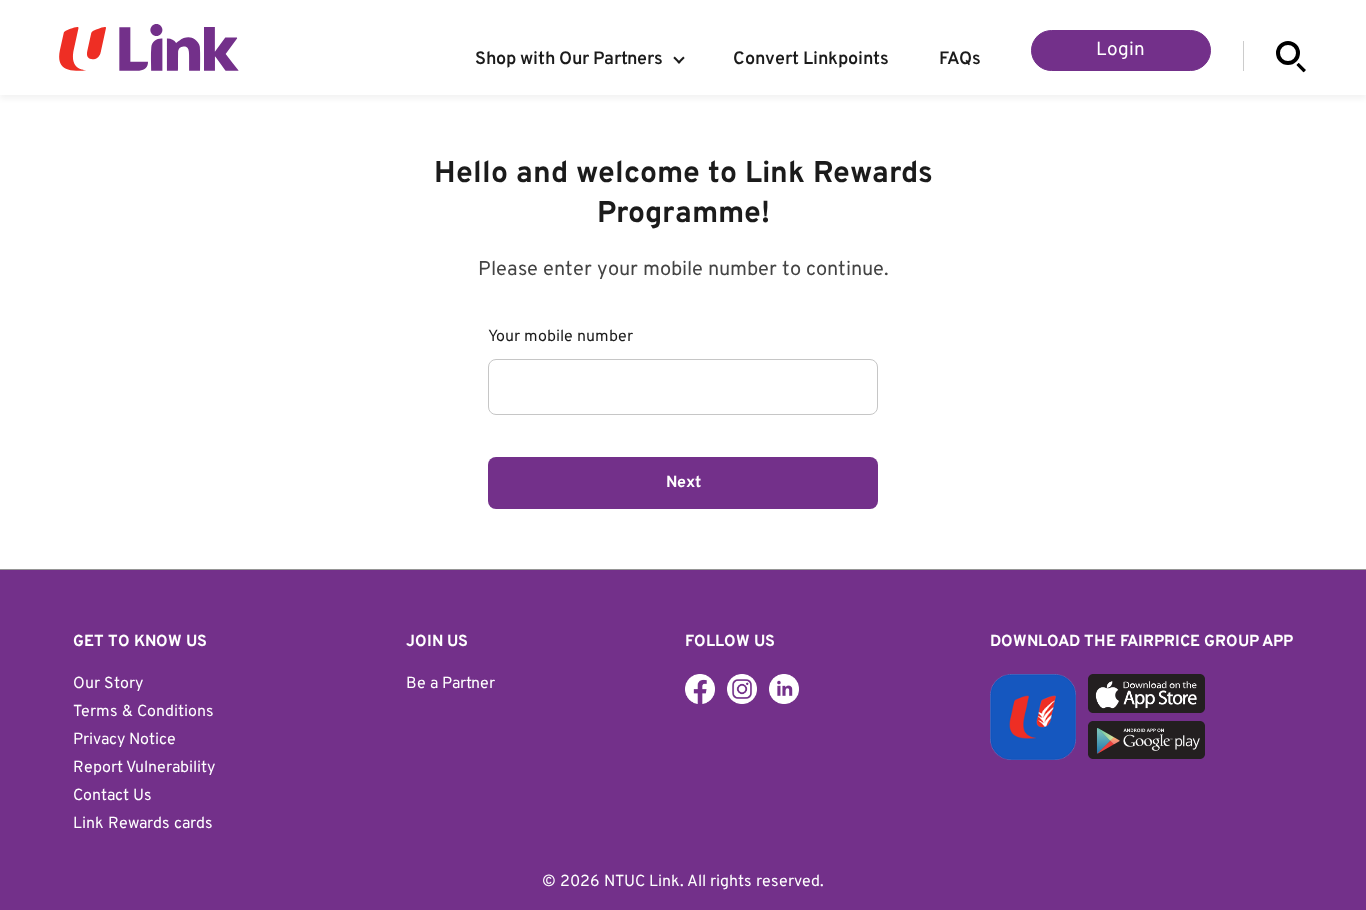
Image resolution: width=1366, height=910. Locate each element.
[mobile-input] (683, 387)
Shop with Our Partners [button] (569, 60)
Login (1120, 50)
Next (683, 483)
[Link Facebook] (700, 689)
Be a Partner (450, 684)
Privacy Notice (124, 740)
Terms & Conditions (143, 712)
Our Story (108, 684)
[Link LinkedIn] (784, 689)
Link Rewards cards (143, 824)
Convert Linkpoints (811, 60)
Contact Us (112, 796)
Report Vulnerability (144, 768)
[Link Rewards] (742, 689)
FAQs (960, 60)
